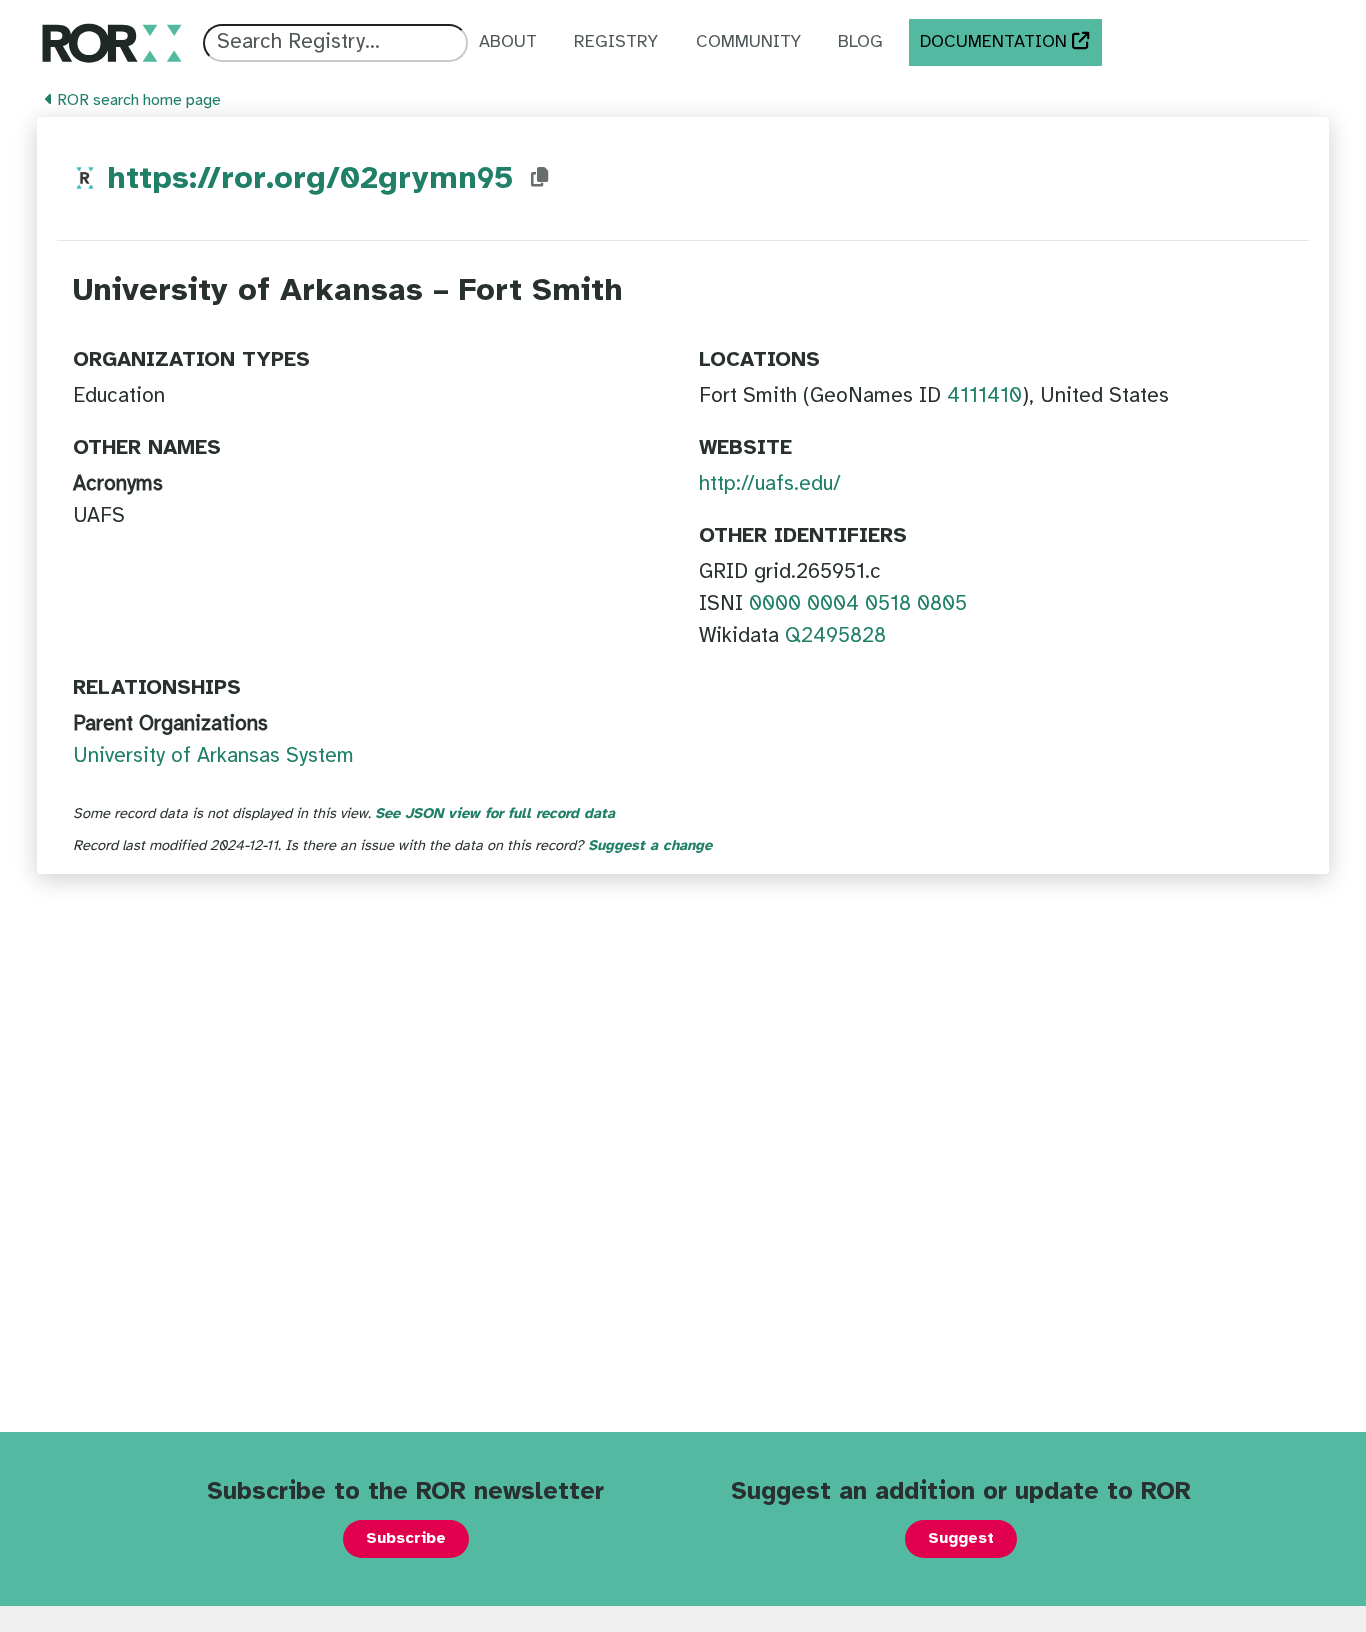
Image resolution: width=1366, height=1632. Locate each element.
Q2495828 (835, 636)
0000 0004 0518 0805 (858, 604)
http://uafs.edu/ (770, 484)
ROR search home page (137, 100)
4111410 (984, 396)
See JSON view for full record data (495, 814)
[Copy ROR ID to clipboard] (540, 178)
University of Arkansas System (213, 756)
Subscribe (406, 1538)
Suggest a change (650, 846)
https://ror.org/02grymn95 (310, 179)
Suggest (961, 1538)
